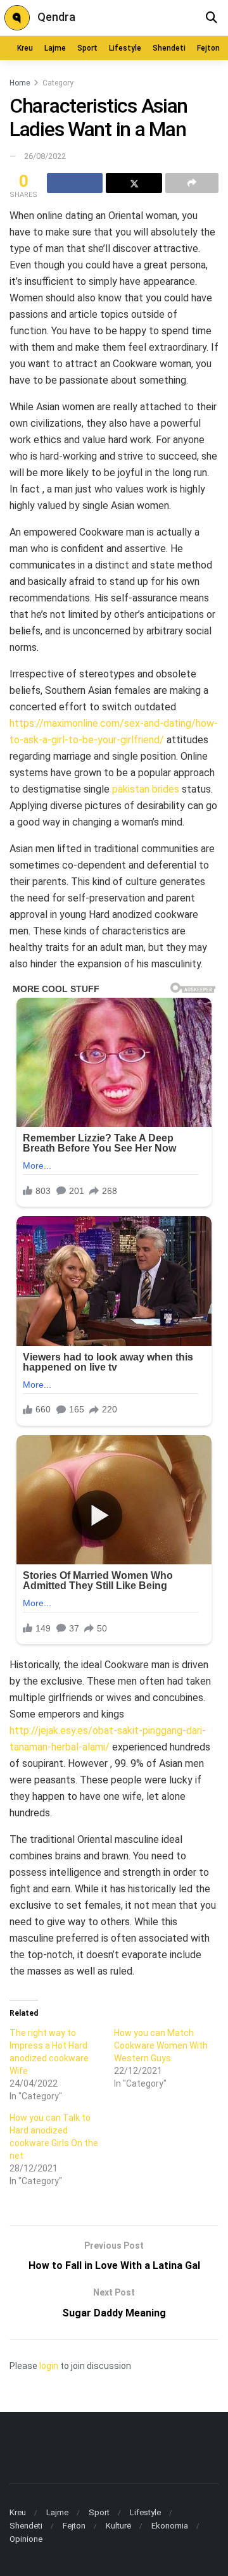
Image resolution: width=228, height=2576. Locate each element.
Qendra (56, 17)
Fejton (208, 48)
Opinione (26, 2539)
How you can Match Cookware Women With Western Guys (161, 2045)
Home (20, 83)
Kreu (25, 48)
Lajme (55, 48)
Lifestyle (125, 48)
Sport (87, 48)
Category (58, 83)
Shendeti (169, 48)
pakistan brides (146, 789)
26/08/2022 (45, 156)
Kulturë (118, 2526)
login (49, 2366)
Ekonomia (170, 2526)
